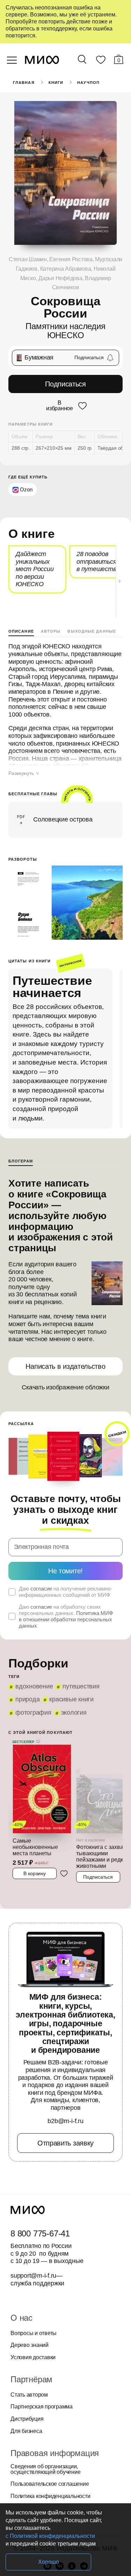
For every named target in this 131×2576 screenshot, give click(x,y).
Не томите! (65, 1571)
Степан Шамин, (29, 259)
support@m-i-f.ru (33, 2276)
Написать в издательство (65, 1366)
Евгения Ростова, (72, 259)
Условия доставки (33, 2357)
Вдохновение (34, 1686)
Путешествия (81, 1686)
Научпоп (88, 83)
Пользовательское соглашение (50, 2484)
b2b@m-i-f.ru (65, 2121)
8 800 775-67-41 (40, 2234)
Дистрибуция (27, 2419)
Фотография (33, 1713)
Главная (24, 83)
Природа (27, 1699)
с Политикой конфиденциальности (50, 2536)
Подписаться (65, 384)
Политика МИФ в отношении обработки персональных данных (66, 1619)
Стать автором (29, 2395)
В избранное (60, 406)
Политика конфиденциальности (50, 2496)
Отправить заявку (65, 2143)
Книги (56, 83)
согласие (41, 1589)
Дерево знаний (30, 2345)
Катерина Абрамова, (67, 269)
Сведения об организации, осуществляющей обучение (45, 2469)
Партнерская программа (42, 2407)
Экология (74, 1713)
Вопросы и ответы (34, 2333)
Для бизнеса (26, 2431)
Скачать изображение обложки (65, 1387)
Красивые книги (71, 1699)
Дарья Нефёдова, (62, 278)
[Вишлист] (101, 61)
